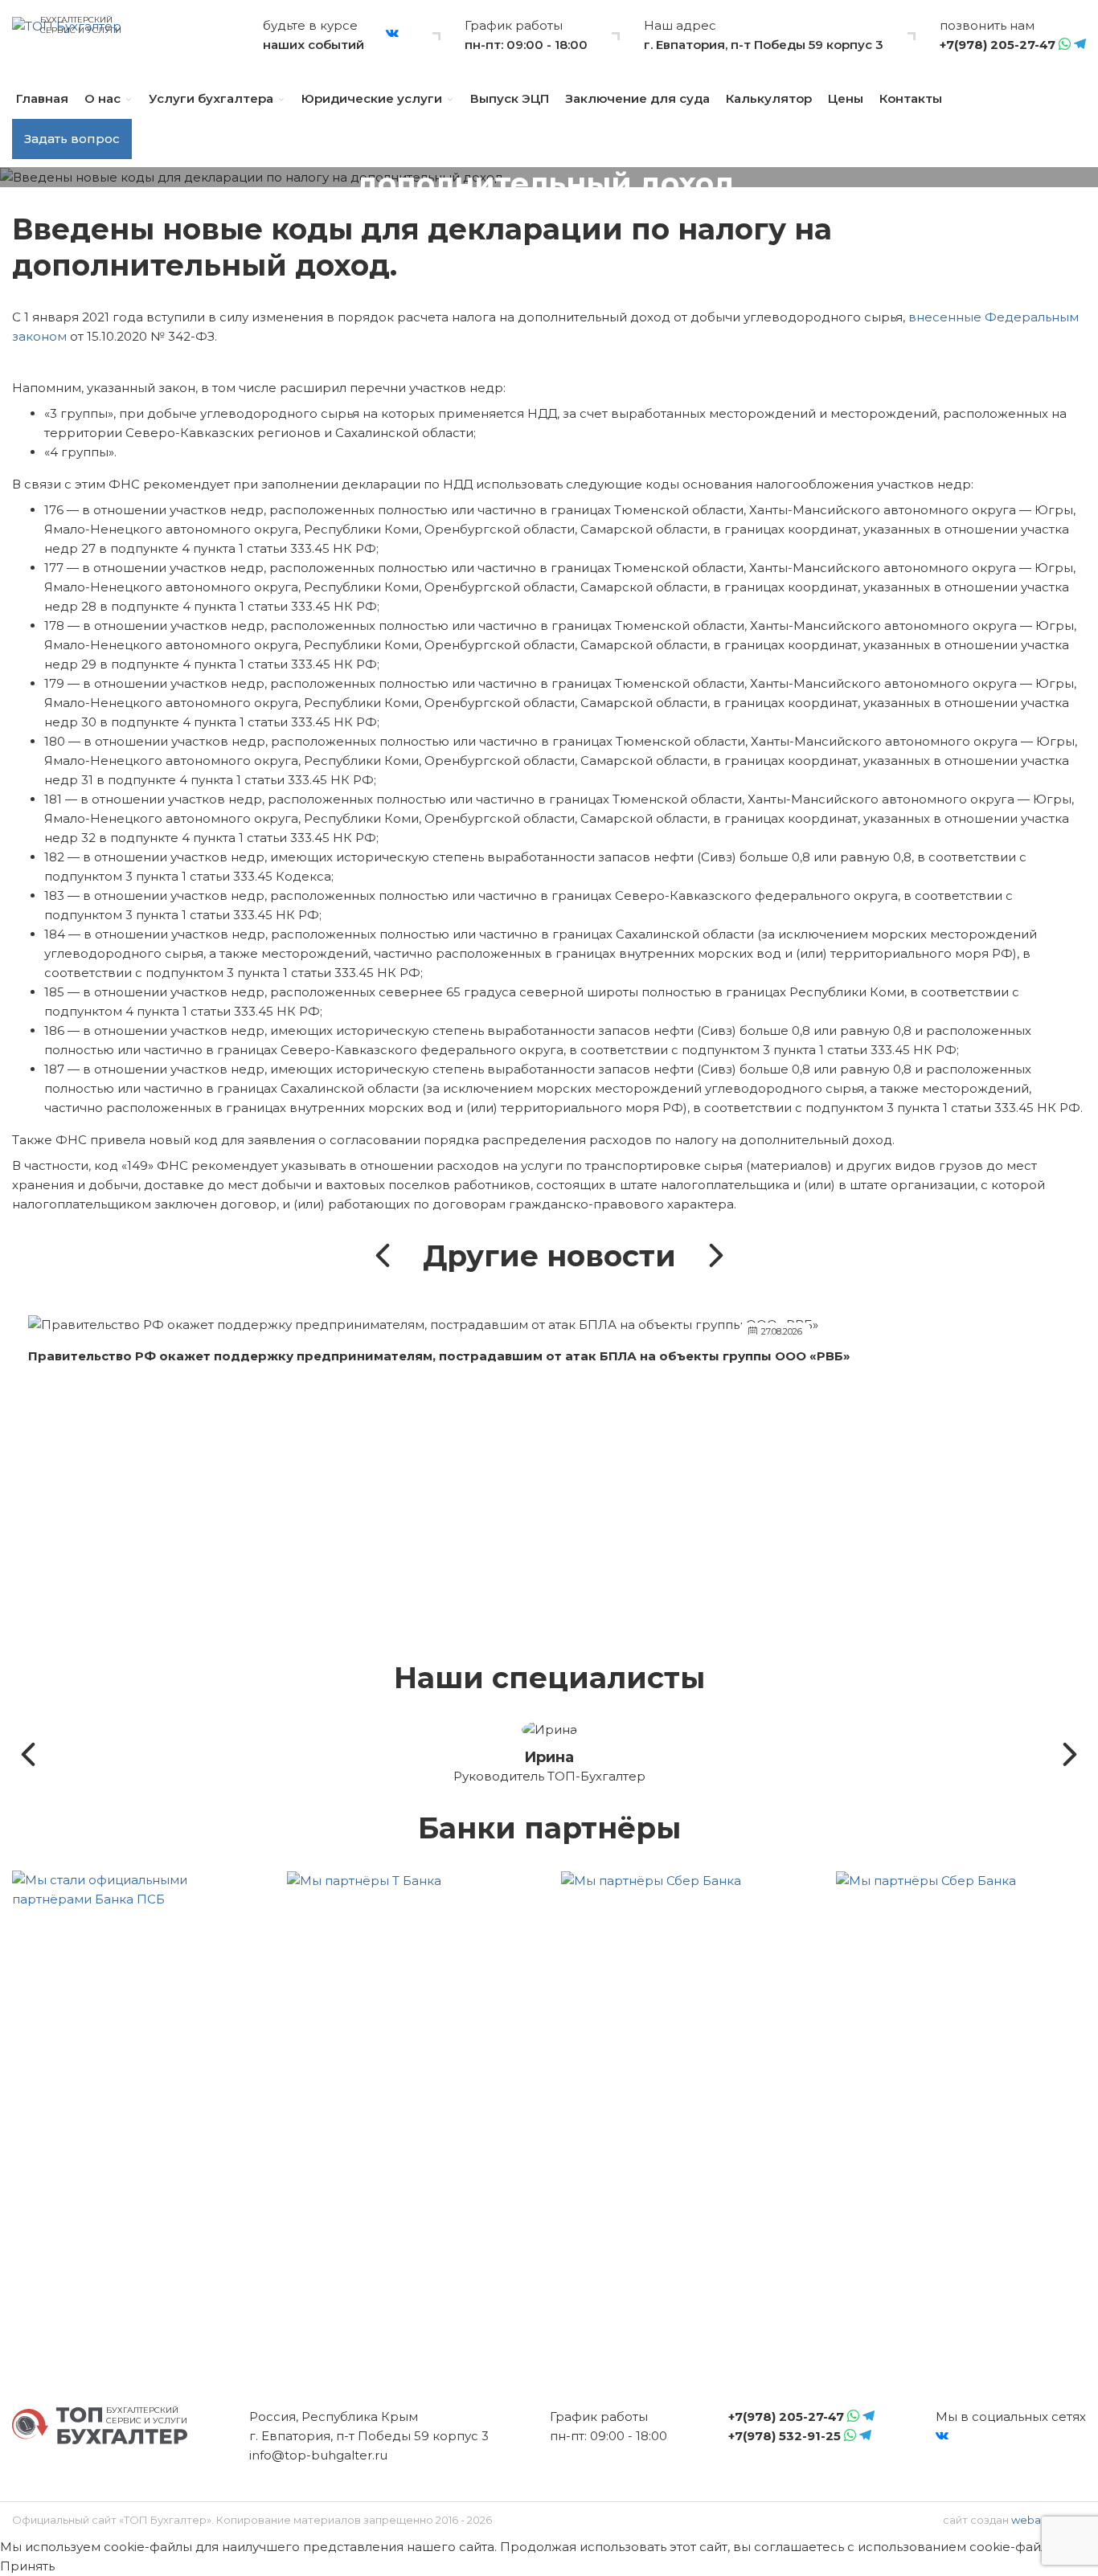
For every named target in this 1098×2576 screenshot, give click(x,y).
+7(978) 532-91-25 (785, 2436)
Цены (846, 98)
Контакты (911, 98)
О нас (102, 98)
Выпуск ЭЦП (510, 98)
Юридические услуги (372, 98)
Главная (42, 98)
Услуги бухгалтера (211, 98)
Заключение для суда (637, 98)
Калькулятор (769, 98)
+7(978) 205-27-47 (998, 45)
